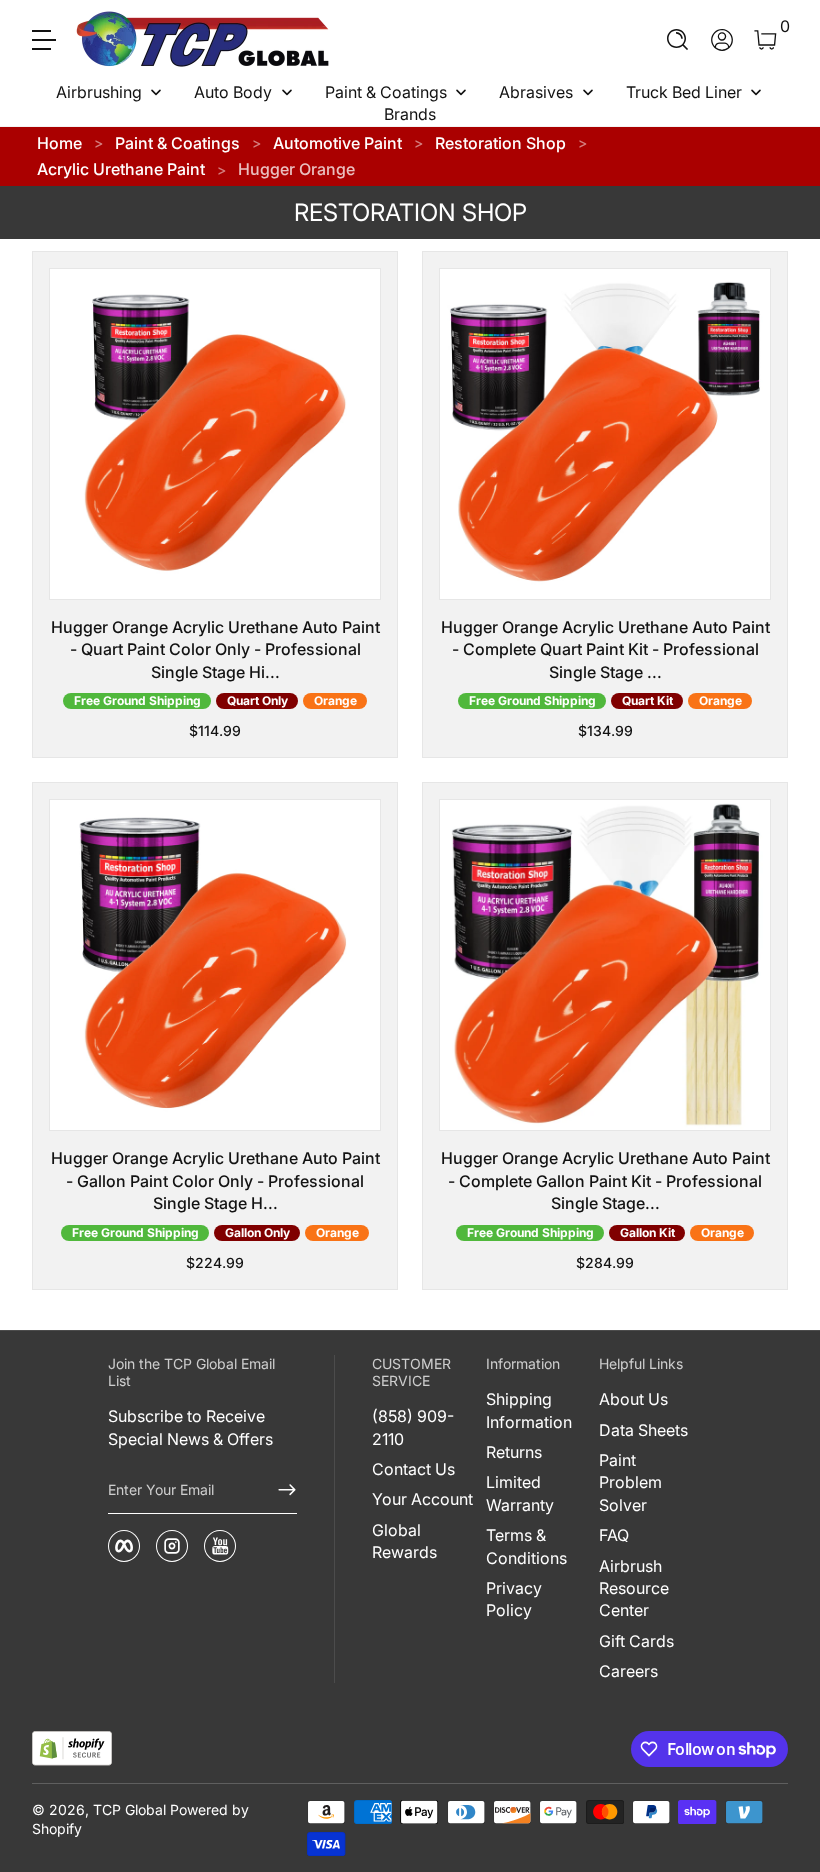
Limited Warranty (520, 1493)
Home (59, 143)
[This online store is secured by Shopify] (72, 1748)
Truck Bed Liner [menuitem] (684, 92)
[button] (678, 40)
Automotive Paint (337, 143)
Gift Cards (636, 1641)
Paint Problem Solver (630, 1482)
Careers (628, 1671)
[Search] (678, 40)
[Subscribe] (279, 1490)
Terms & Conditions (526, 1546)
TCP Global (129, 1809)
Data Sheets (643, 1430)
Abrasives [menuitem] (536, 92)
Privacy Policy (514, 1599)
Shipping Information (529, 1410)
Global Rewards (404, 1541)
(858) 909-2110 (413, 1427)
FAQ (614, 1535)
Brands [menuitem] (410, 114)
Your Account (422, 1499)
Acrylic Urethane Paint (121, 169)
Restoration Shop (500, 143)
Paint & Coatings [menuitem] (386, 92)
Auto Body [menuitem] (233, 92)
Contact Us (413, 1469)
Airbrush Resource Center (634, 1588)
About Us (633, 1399)
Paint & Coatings (177, 143)
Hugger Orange (296, 169)
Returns (514, 1452)
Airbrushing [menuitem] (99, 92)
